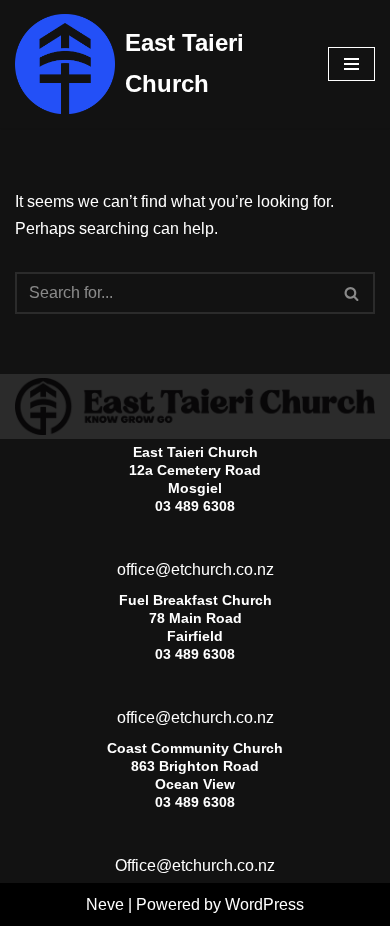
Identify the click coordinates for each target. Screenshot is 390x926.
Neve (105, 904)
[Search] (352, 293)
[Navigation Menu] (351, 64)
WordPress (264, 904)
